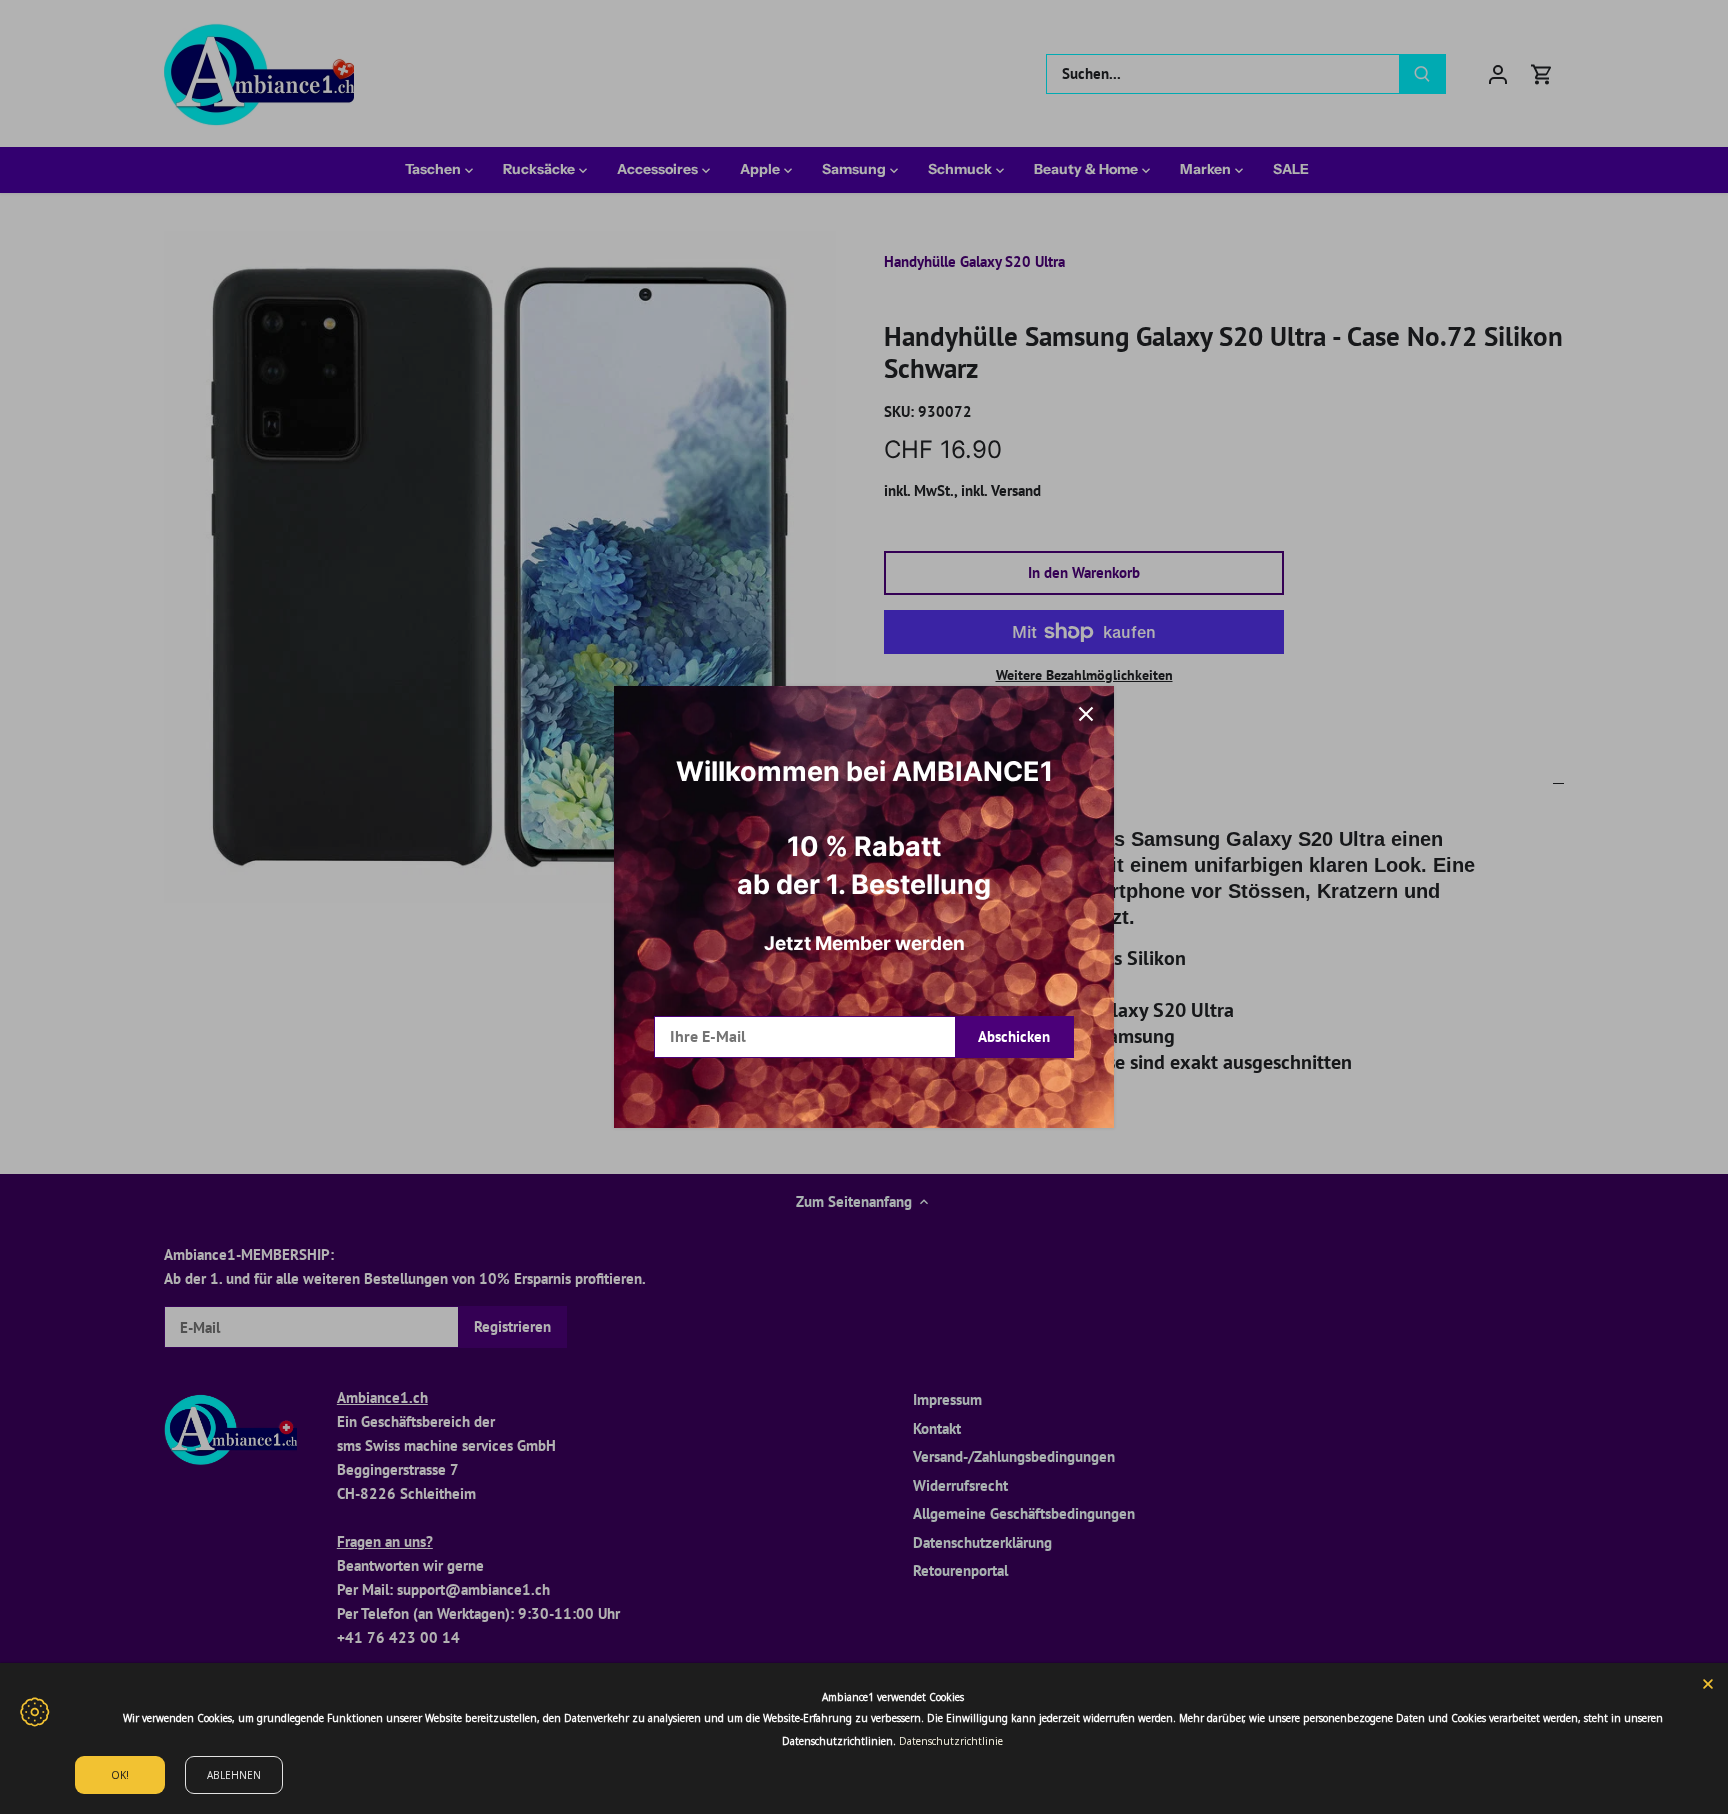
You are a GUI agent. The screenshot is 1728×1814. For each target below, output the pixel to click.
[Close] (1708, 1683)
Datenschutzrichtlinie (951, 1741)
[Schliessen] (1086, 714)
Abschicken (1014, 1036)
